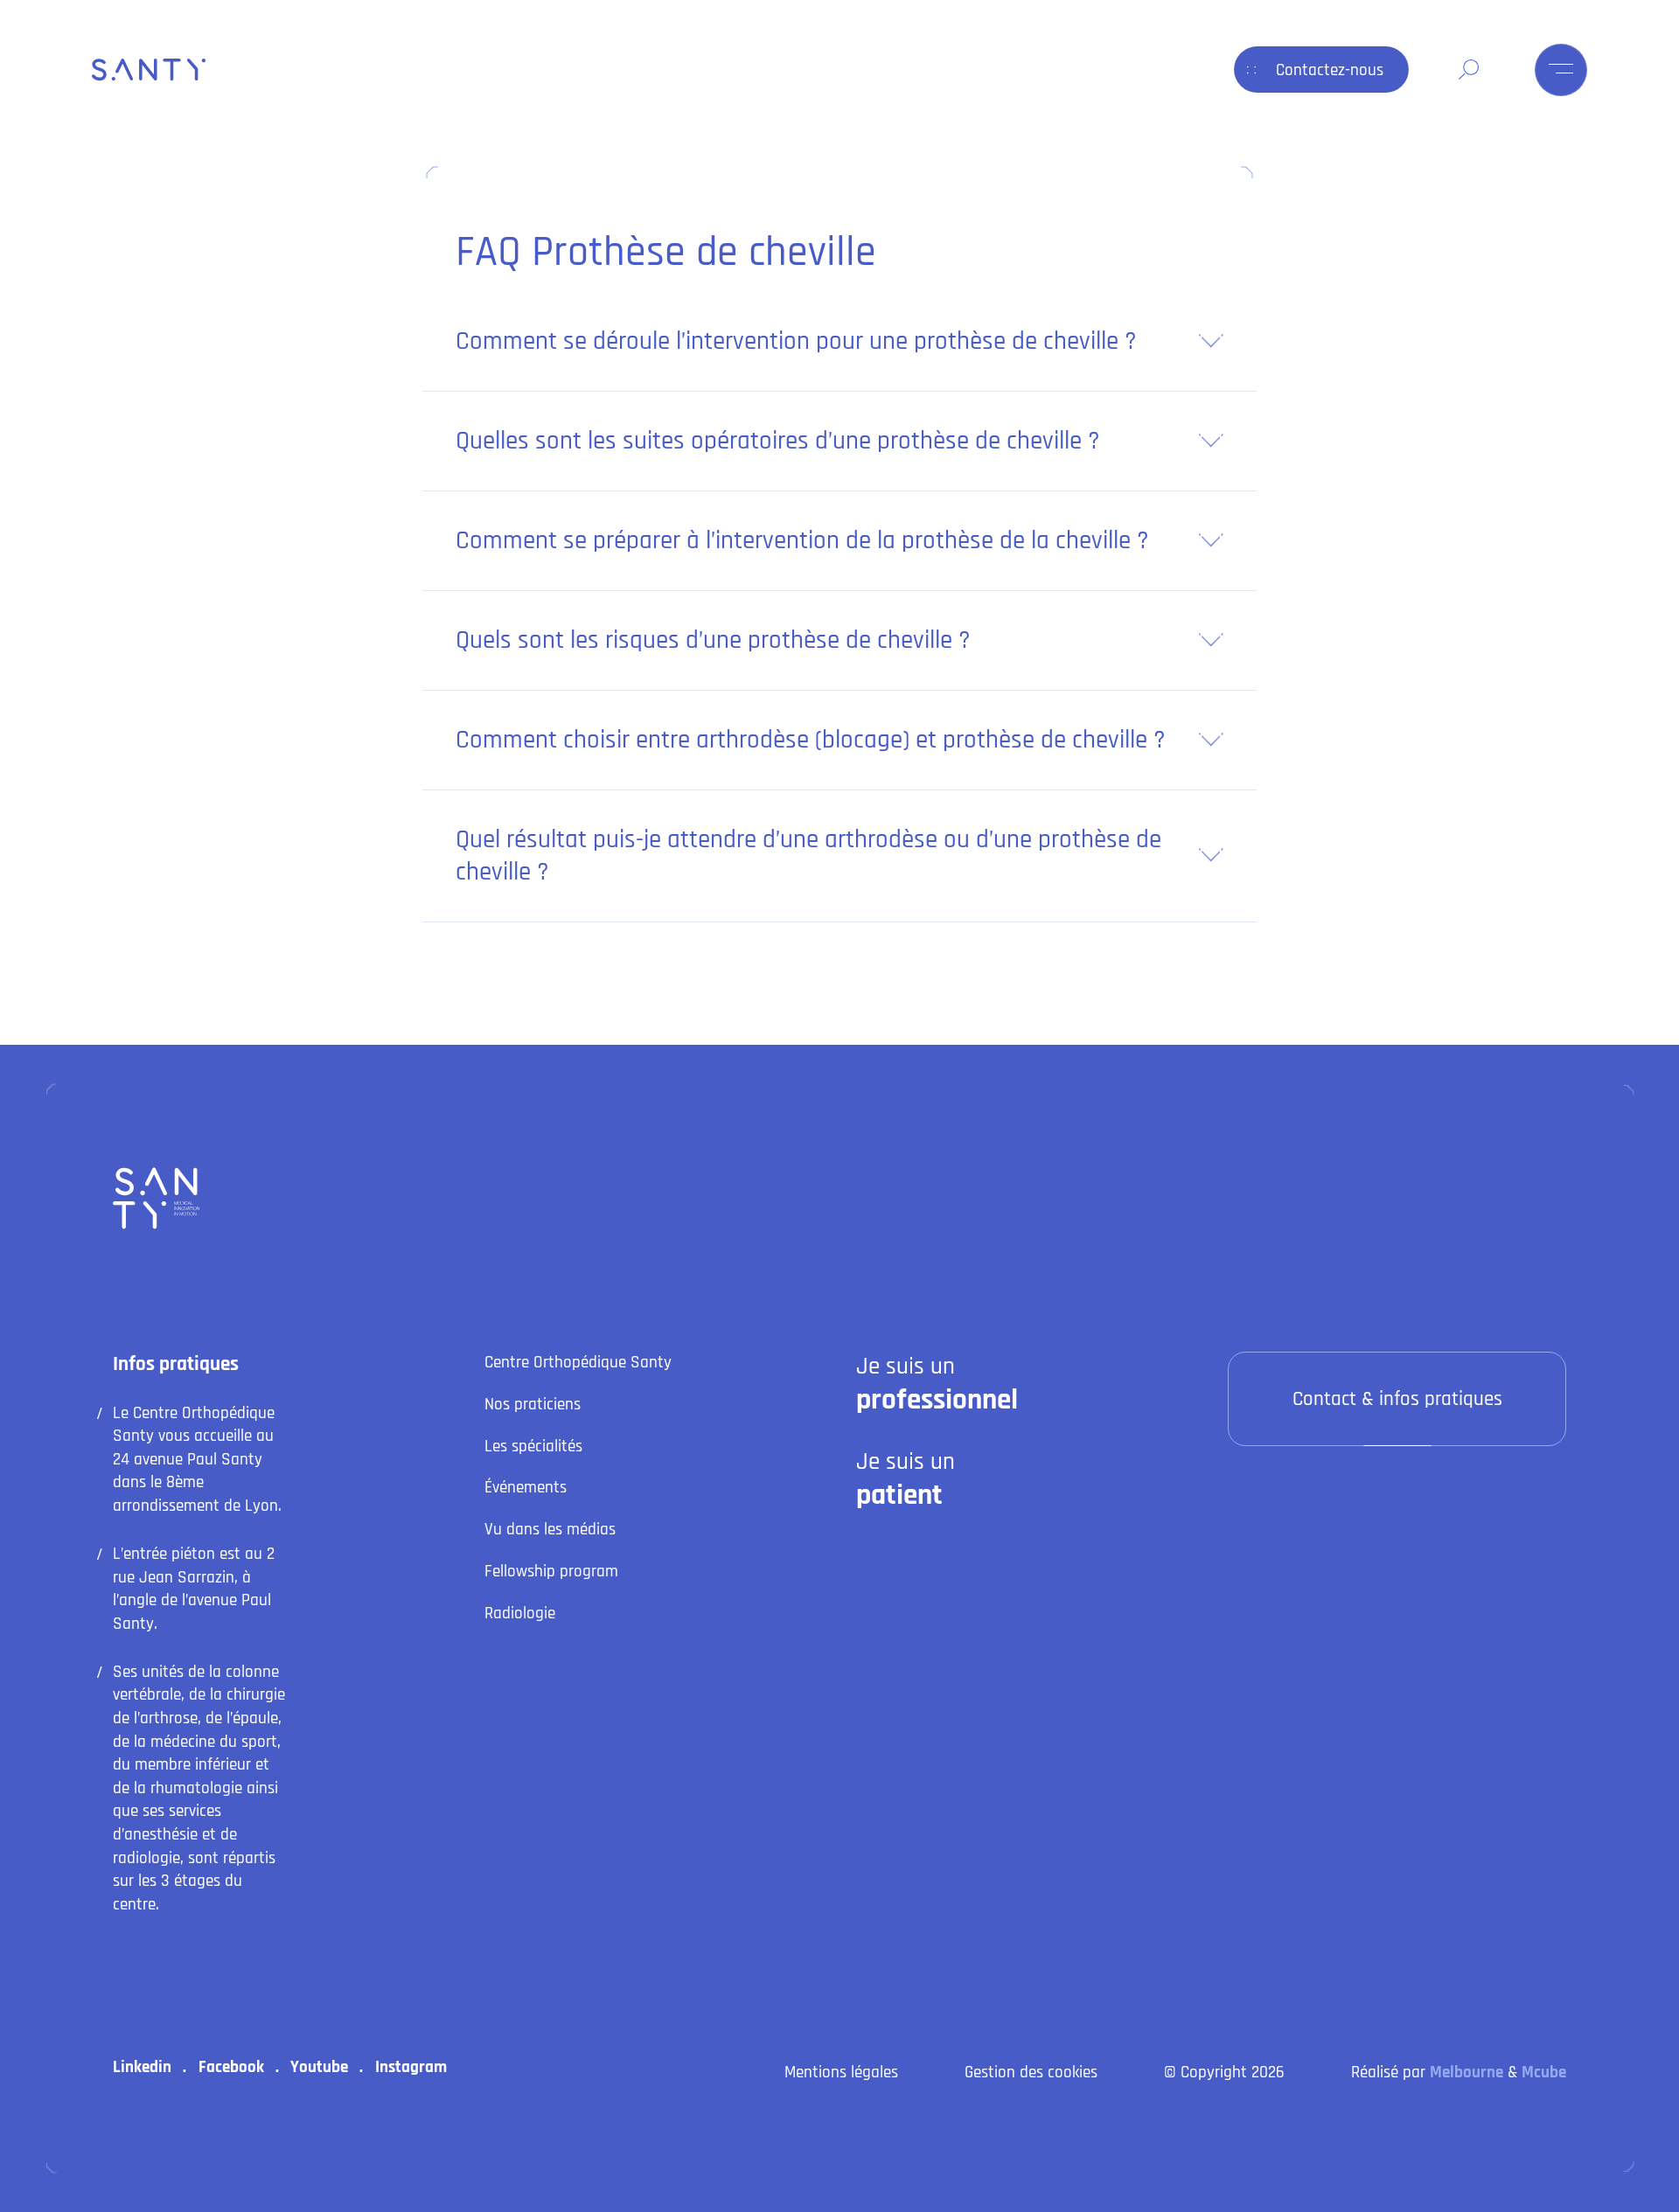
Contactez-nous (1330, 70)
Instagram (411, 2067)
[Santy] (151, 70)
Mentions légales (841, 2073)
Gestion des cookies (1031, 2073)
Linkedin (142, 2067)
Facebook (231, 2067)
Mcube (1544, 2073)
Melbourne (1467, 2073)
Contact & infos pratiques (1397, 1399)
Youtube (319, 2067)
